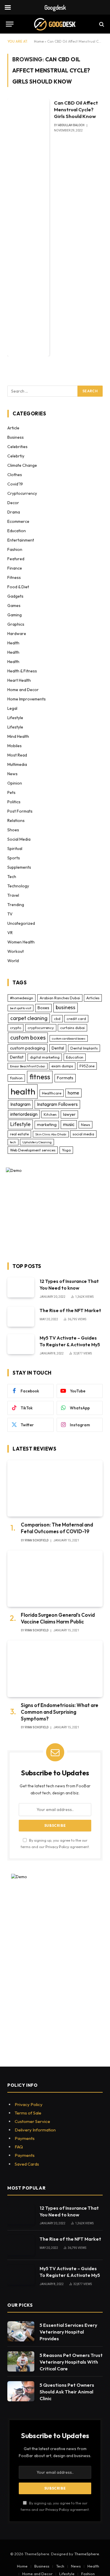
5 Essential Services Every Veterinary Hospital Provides (68, 2332)
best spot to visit (21, 1008)
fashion (16, 1078)
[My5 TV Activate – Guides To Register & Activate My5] (21, 1344)
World (13, 961)
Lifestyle (15, 718)
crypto (16, 1028)
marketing (47, 1125)
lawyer (69, 1114)
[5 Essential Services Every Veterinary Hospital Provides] (21, 2331)
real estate (19, 1134)
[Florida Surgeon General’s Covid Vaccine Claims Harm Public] (55, 1579)
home (73, 1093)
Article (13, 428)
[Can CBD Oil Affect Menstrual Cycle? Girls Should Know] (28, 228)
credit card (76, 1019)
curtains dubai (72, 1028)
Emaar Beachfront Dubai (28, 1066)
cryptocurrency (41, 1028)
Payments (25, 2138)
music (69, 1124)
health (23, 1091)
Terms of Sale (28, 2113)
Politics (14, 802)
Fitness (14, 577)
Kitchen (50, 1114)
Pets (11, 792)
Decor (13, 503)
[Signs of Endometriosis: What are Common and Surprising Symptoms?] (55, 1669)
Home (39, 41)
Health (13, 643)
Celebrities (17, 447)
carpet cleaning (29, 1018)
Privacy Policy (57, 1847)
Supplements (19, 867)
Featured (16, 559)
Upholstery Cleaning (37, 1142)
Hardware (17, 634)
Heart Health (19, 680)
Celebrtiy (16, 456)
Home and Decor (23, 690)
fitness (40, 1077)
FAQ (19, 2147)
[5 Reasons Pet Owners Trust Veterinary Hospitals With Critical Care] (21, 2361)
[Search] (101, 24)
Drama (14, 512)
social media (83, 1134)
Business (16, 437)
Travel (13, 895)
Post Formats (20, 811)
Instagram (20, 1104)
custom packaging (28, 1048)
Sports (14, 858)
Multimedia (17, 764)
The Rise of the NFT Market (70, 1310)
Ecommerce (18, 521)
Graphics (16, 624)
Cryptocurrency (22, 493)
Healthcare (52, 1093)
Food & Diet (18, 587)
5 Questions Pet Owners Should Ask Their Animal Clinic (67, 2392)
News (12, 774)
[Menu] (10, 24)
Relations (16, 820)
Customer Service (32, 2121)
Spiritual (15, 849)
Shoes (13, 830)
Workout (16, 951)
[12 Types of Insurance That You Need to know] (21, 1287)
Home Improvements (27, 699)
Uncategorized (21, 923)
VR (10, 933)
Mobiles (15, 746)
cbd (57, 1019)
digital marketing (45, 1057)
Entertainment (21, 540)
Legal (12, 708)
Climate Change (22, 465)
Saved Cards (27, 2164)
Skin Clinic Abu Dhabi (51, 1134)
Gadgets (15, 596)
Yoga (66, 1150)
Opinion (15, 783)
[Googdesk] (55, 24)
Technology (18, 886)
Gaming (15, 615)
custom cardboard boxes (69, 1038)
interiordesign (24, 1114)
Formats (65, 1078)
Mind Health (18, 736)
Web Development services (33, 1150)
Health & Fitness (22, 671)
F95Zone (87, 1066)
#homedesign (22, 998)
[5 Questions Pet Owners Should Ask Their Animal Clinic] (21, 2391)
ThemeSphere (87, 2554)
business (66, 1007)
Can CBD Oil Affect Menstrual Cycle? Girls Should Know (76, 109)
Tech (12, 877)
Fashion (15, 549)
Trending (16, 905)
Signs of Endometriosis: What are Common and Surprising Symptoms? (60, 1712)
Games (14, 606)
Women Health (21, 942)
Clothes (15, 475)
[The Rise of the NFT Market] (21, 1317)
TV (10, 914)
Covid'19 (15, 484)
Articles (93, 998)
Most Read (17, 755)
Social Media (19, 839)
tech (13, 1142)
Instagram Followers (57, 1104)
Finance (15, 568)
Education (17, 531)
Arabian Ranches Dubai (60, 998)
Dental (58, 1048)
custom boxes (28, 1038)
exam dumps (62, 1066)
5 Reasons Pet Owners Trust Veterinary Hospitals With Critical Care (71, 2362)
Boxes (43, 1008)
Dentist (17, 1057)
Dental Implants (84, 1048)
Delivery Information (35, 2130)
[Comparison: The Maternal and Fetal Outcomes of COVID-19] (55, 1488)
